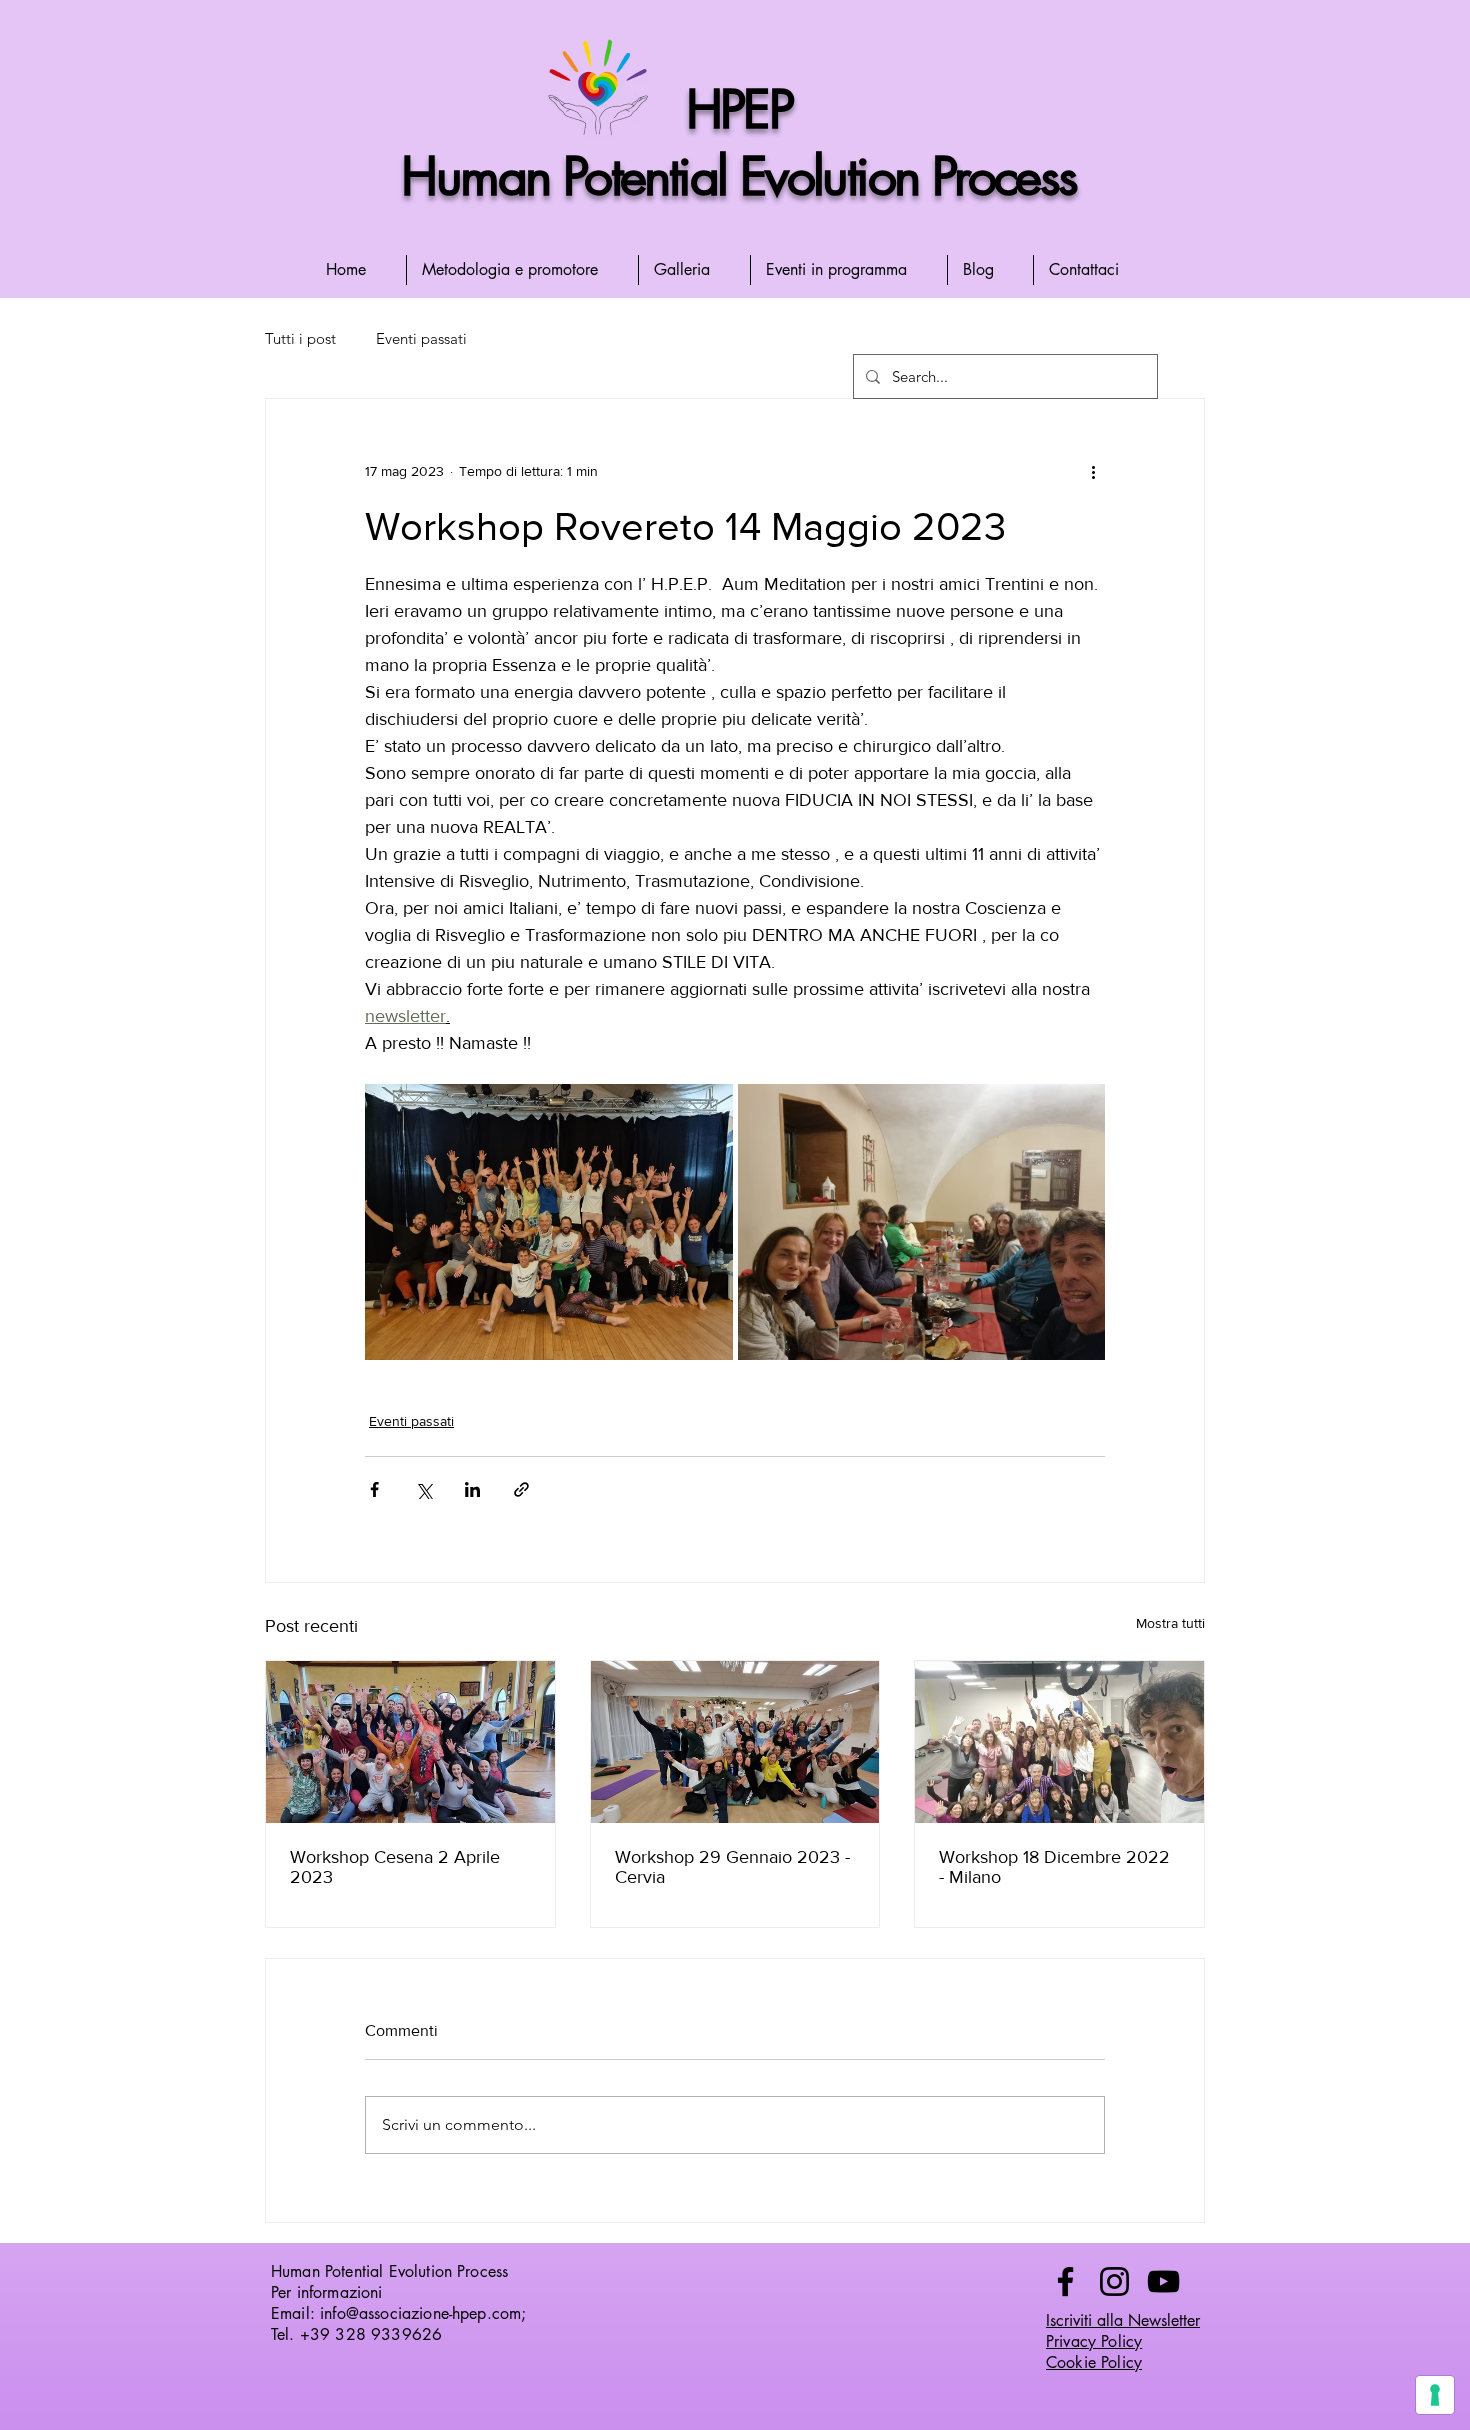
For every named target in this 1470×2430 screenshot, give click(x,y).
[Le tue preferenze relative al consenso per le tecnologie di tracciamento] (1435, 2395)
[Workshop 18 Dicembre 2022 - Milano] (1059, 1742)
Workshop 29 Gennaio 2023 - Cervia (732, 1867)
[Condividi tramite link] (521, 1489)
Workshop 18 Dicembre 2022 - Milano (1054, 1867)
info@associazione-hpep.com (420, 2313)
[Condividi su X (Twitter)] (423, 1489)
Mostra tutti (1170, 1623)
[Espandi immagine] (549, 1222)
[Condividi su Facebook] (374, 1489)
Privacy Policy (1094, 2341)
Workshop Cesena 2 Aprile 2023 (395, 1867)
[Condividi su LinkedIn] (472, 1489)
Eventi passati (421, 338)
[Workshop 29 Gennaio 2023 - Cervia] (735, 1742)
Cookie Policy (1094, 2362)
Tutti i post (300, 338)
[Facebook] (1065, 2281)
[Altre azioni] (1093, 471)
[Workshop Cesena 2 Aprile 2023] (410, 1742)
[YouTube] (1163, 2281)
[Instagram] (1114, 2281)
